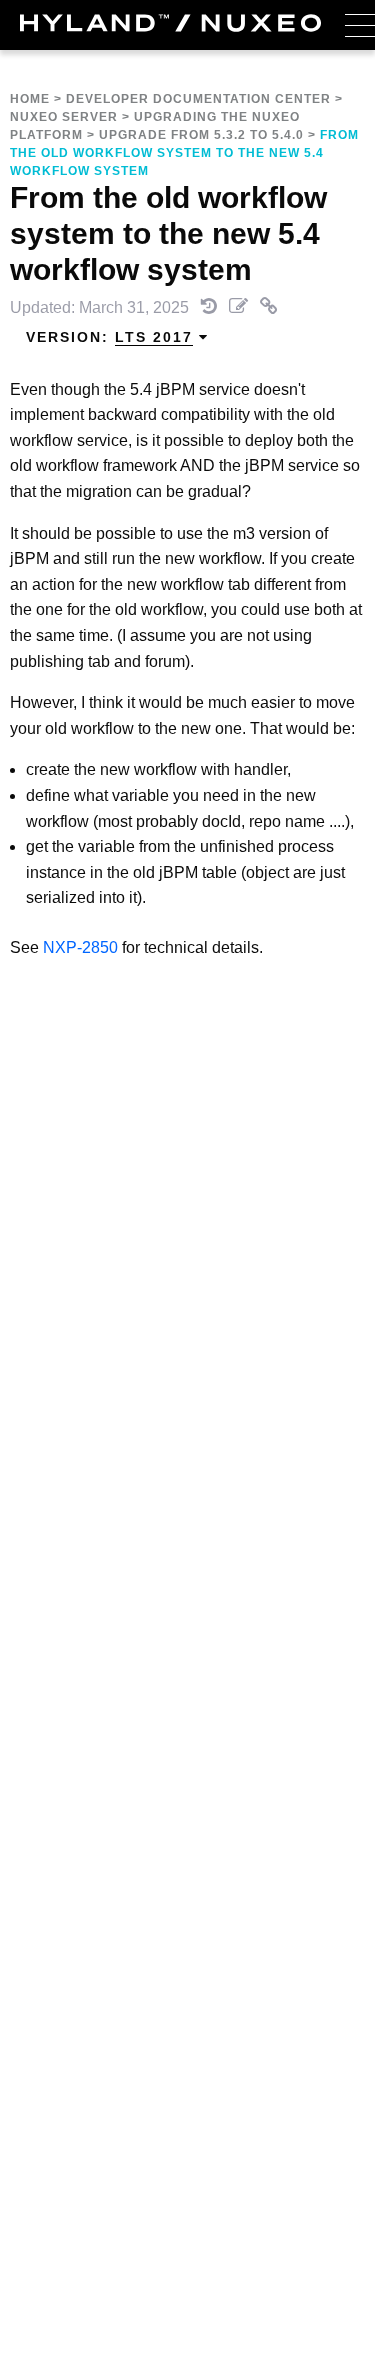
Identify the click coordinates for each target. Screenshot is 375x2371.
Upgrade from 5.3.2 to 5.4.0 (201, 135)
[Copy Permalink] (269, 307)
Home (30, 99)
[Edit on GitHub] (240, 307)
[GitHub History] (211, 307)
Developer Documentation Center (198, 99)
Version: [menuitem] (109, 337)
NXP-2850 (80, 947)
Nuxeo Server (64, 117)
